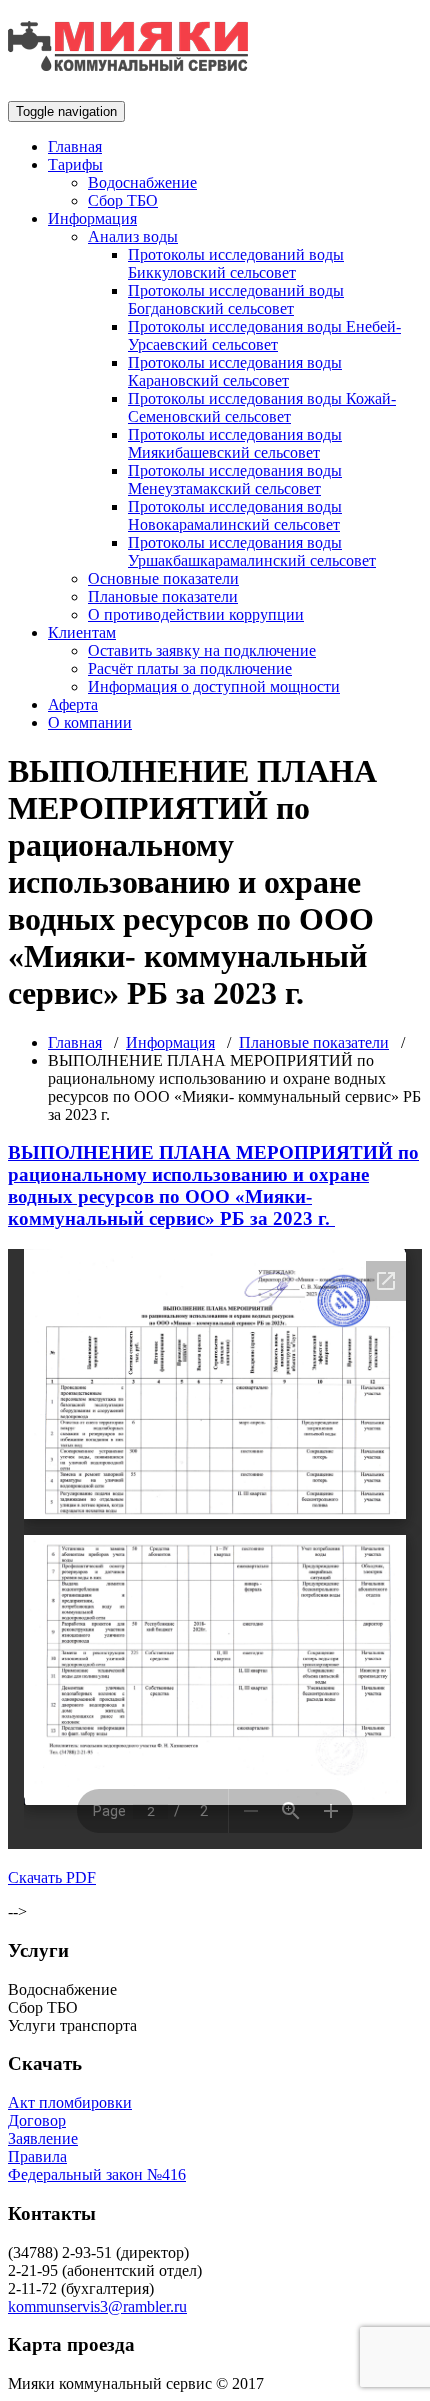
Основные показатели (163, 578)
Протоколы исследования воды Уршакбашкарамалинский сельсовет (252, 551)
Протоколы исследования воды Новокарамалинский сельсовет (235, 515)
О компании (90, 722)
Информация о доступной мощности (214, 686)
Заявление (43, 2138)
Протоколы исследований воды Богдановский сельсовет (236, 299)
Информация (92, 218)
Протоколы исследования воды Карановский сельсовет (235, 371)
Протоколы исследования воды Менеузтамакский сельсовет (235, 479)
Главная (75, 146)
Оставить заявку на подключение (202, 650)
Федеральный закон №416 (97, 2174)
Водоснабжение (142, 182)
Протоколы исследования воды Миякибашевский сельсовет (235, 443)
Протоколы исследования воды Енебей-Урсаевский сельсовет (264, 335)
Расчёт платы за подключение (190, 668)
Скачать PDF (52, 1877)
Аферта (73, 704)
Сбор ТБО (123, 200)
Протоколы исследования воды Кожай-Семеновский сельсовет (262, 407)
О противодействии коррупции (196, 614)
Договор (37, 2120)
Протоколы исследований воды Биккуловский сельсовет (236, 263)
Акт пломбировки (70, 2102)
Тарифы (75, 164)
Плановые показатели (163, 596)
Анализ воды (133, 236)
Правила (37, 2156)
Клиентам (82, 632)
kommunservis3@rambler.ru (97, 2306)
